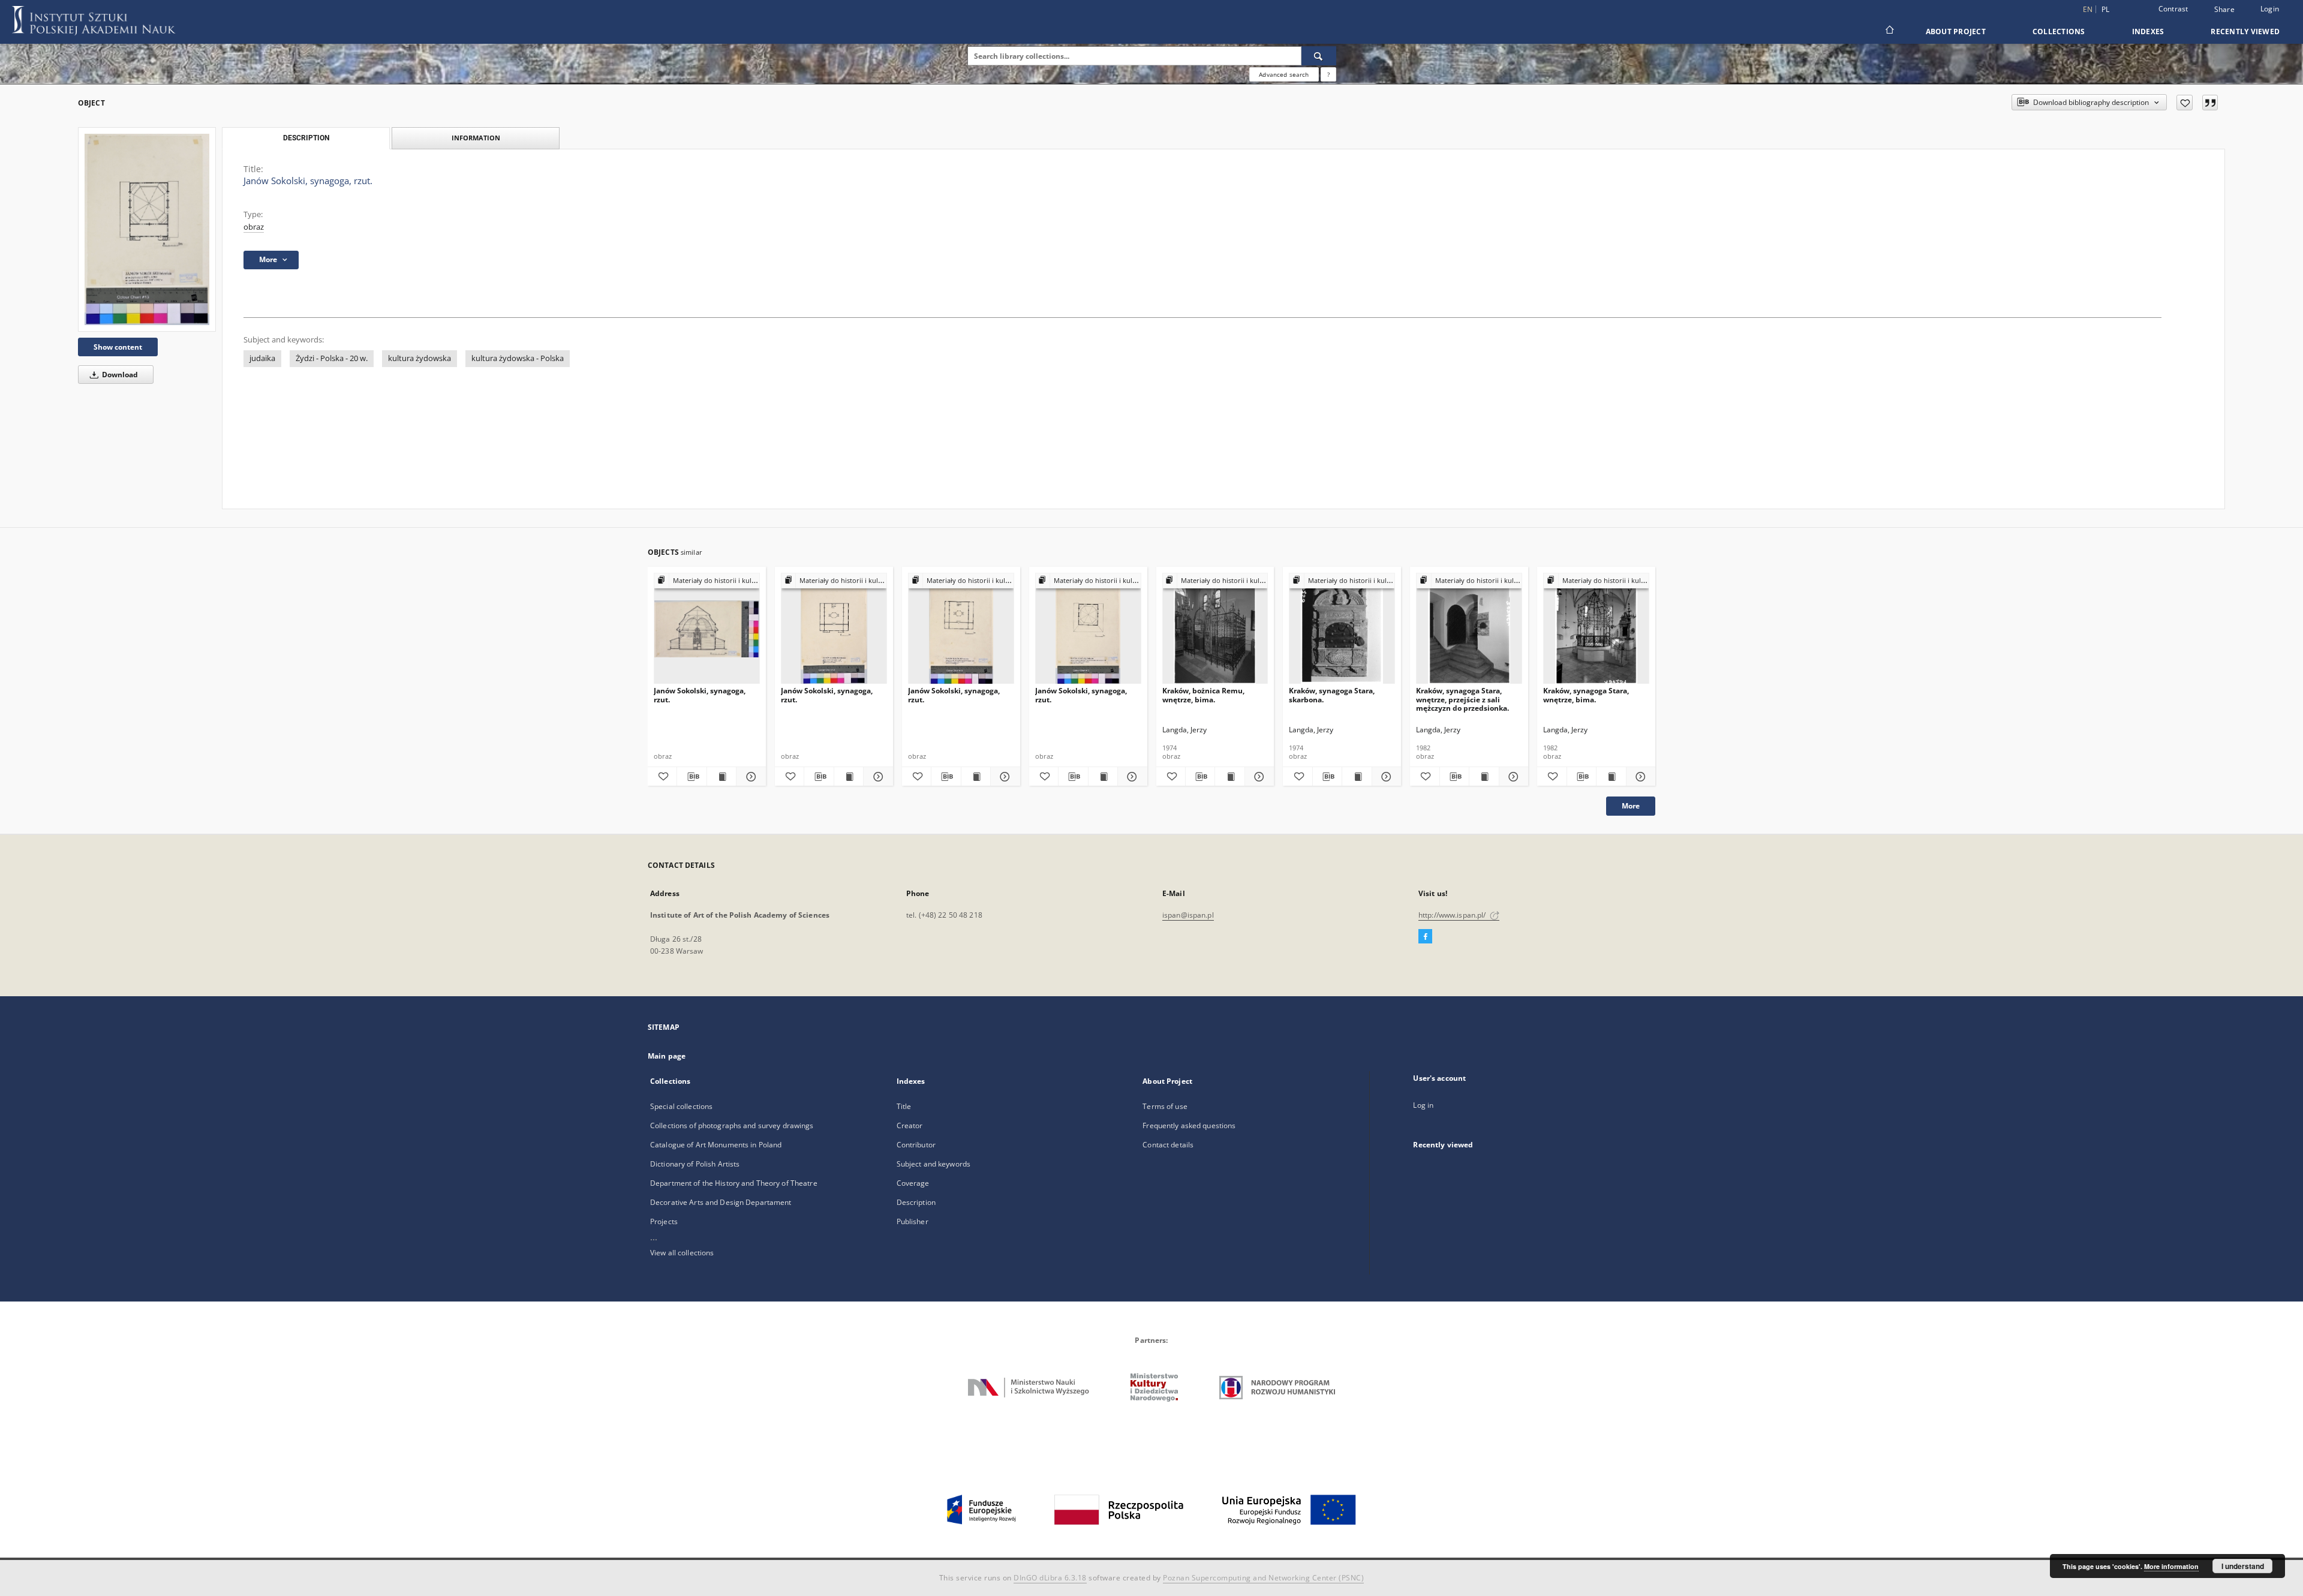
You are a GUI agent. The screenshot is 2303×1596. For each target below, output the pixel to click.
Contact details (1168, 1145)
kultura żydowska (420, 358)
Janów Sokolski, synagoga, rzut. (700, 695)
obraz (254, 227)
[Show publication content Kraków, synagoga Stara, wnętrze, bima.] (1611, 777)
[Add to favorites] (2185, 103)
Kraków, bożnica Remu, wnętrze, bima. (1203, 695)
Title (904, 1106)
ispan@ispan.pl (1188, 915)
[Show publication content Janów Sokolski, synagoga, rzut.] (721, 777)
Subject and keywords (933, 1164)
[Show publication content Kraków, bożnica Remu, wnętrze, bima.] (1229, 777)
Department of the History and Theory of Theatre (734, 1183)
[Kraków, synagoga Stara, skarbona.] (1342, 629)
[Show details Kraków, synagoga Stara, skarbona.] (1385, 777)
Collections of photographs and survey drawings (732, 1125)
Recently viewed (2245, 31)
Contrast (2173, 9)
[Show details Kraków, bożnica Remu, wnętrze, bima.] (1258, 777)
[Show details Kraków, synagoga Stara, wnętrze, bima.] (1639, 777)
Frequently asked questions (1189, 1125)
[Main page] (1889, 31)
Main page (667, 1056)
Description (916, 1202)
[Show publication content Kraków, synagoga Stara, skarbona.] (1357, 777)
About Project (1956, 31)
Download (119, 375)
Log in (1423, 1105)
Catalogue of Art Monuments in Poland (716, 1145)
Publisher (913, 1221)
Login (2270, 9)
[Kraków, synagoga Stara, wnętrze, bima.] (1596, 629)
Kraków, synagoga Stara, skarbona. (1332, 695)
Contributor (916, 1145)
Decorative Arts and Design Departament (721, 1202)
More (1631, 806)
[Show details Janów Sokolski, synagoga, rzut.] (749, 777)
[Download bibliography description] (691, 777)
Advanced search (1284, 74)
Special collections (681, 1106)
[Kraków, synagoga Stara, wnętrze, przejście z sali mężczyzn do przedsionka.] (1469, 629)
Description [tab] (306, 138)
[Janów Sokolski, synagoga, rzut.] (147, 229)
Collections (2059, 31)
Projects (664, 1221)
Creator (910, 1125)
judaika (262, 358)
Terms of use (1165, 1106)
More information (2171, 1566)
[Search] (1319, 56)
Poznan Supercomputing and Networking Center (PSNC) (1263, 1578)
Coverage (913, 1183)
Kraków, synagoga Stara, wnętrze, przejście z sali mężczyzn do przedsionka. (1462, 699)
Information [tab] (476, 138)
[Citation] (2210, 103)
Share (2224, 10)
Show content (118, 347)
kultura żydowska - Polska (518, 358)
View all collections (682, 1253)
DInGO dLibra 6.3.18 (1050, 1578)
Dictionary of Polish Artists (695, 1164)
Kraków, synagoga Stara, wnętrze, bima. (1586, 695)
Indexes (2148, 31)
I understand (2243, 1566)
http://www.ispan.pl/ (1453, 915)
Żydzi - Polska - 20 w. (332, 358)
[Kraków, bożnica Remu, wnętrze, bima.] (1215, 629)
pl (2106, 9)
